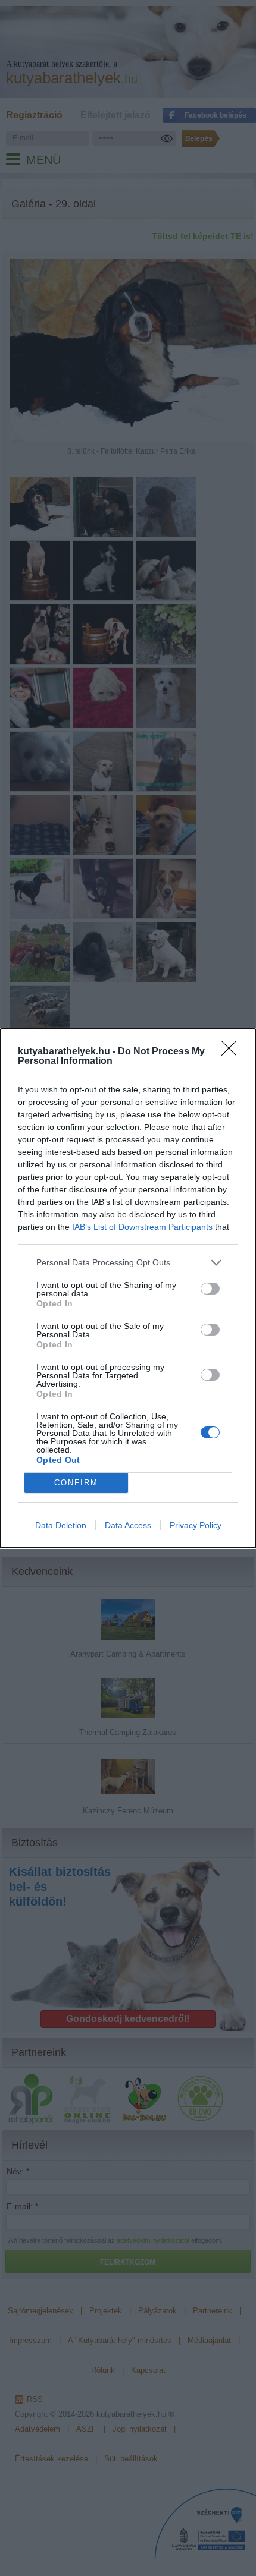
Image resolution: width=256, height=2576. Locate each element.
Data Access (128, 1525)
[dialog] (128, 1288)
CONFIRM (76, 1483)
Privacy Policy (196, 1525)
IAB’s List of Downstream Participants (142, 1227)
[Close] (233, 1052)
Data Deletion (61, 1525)
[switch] (210, 1289)
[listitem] (128, 1263)
